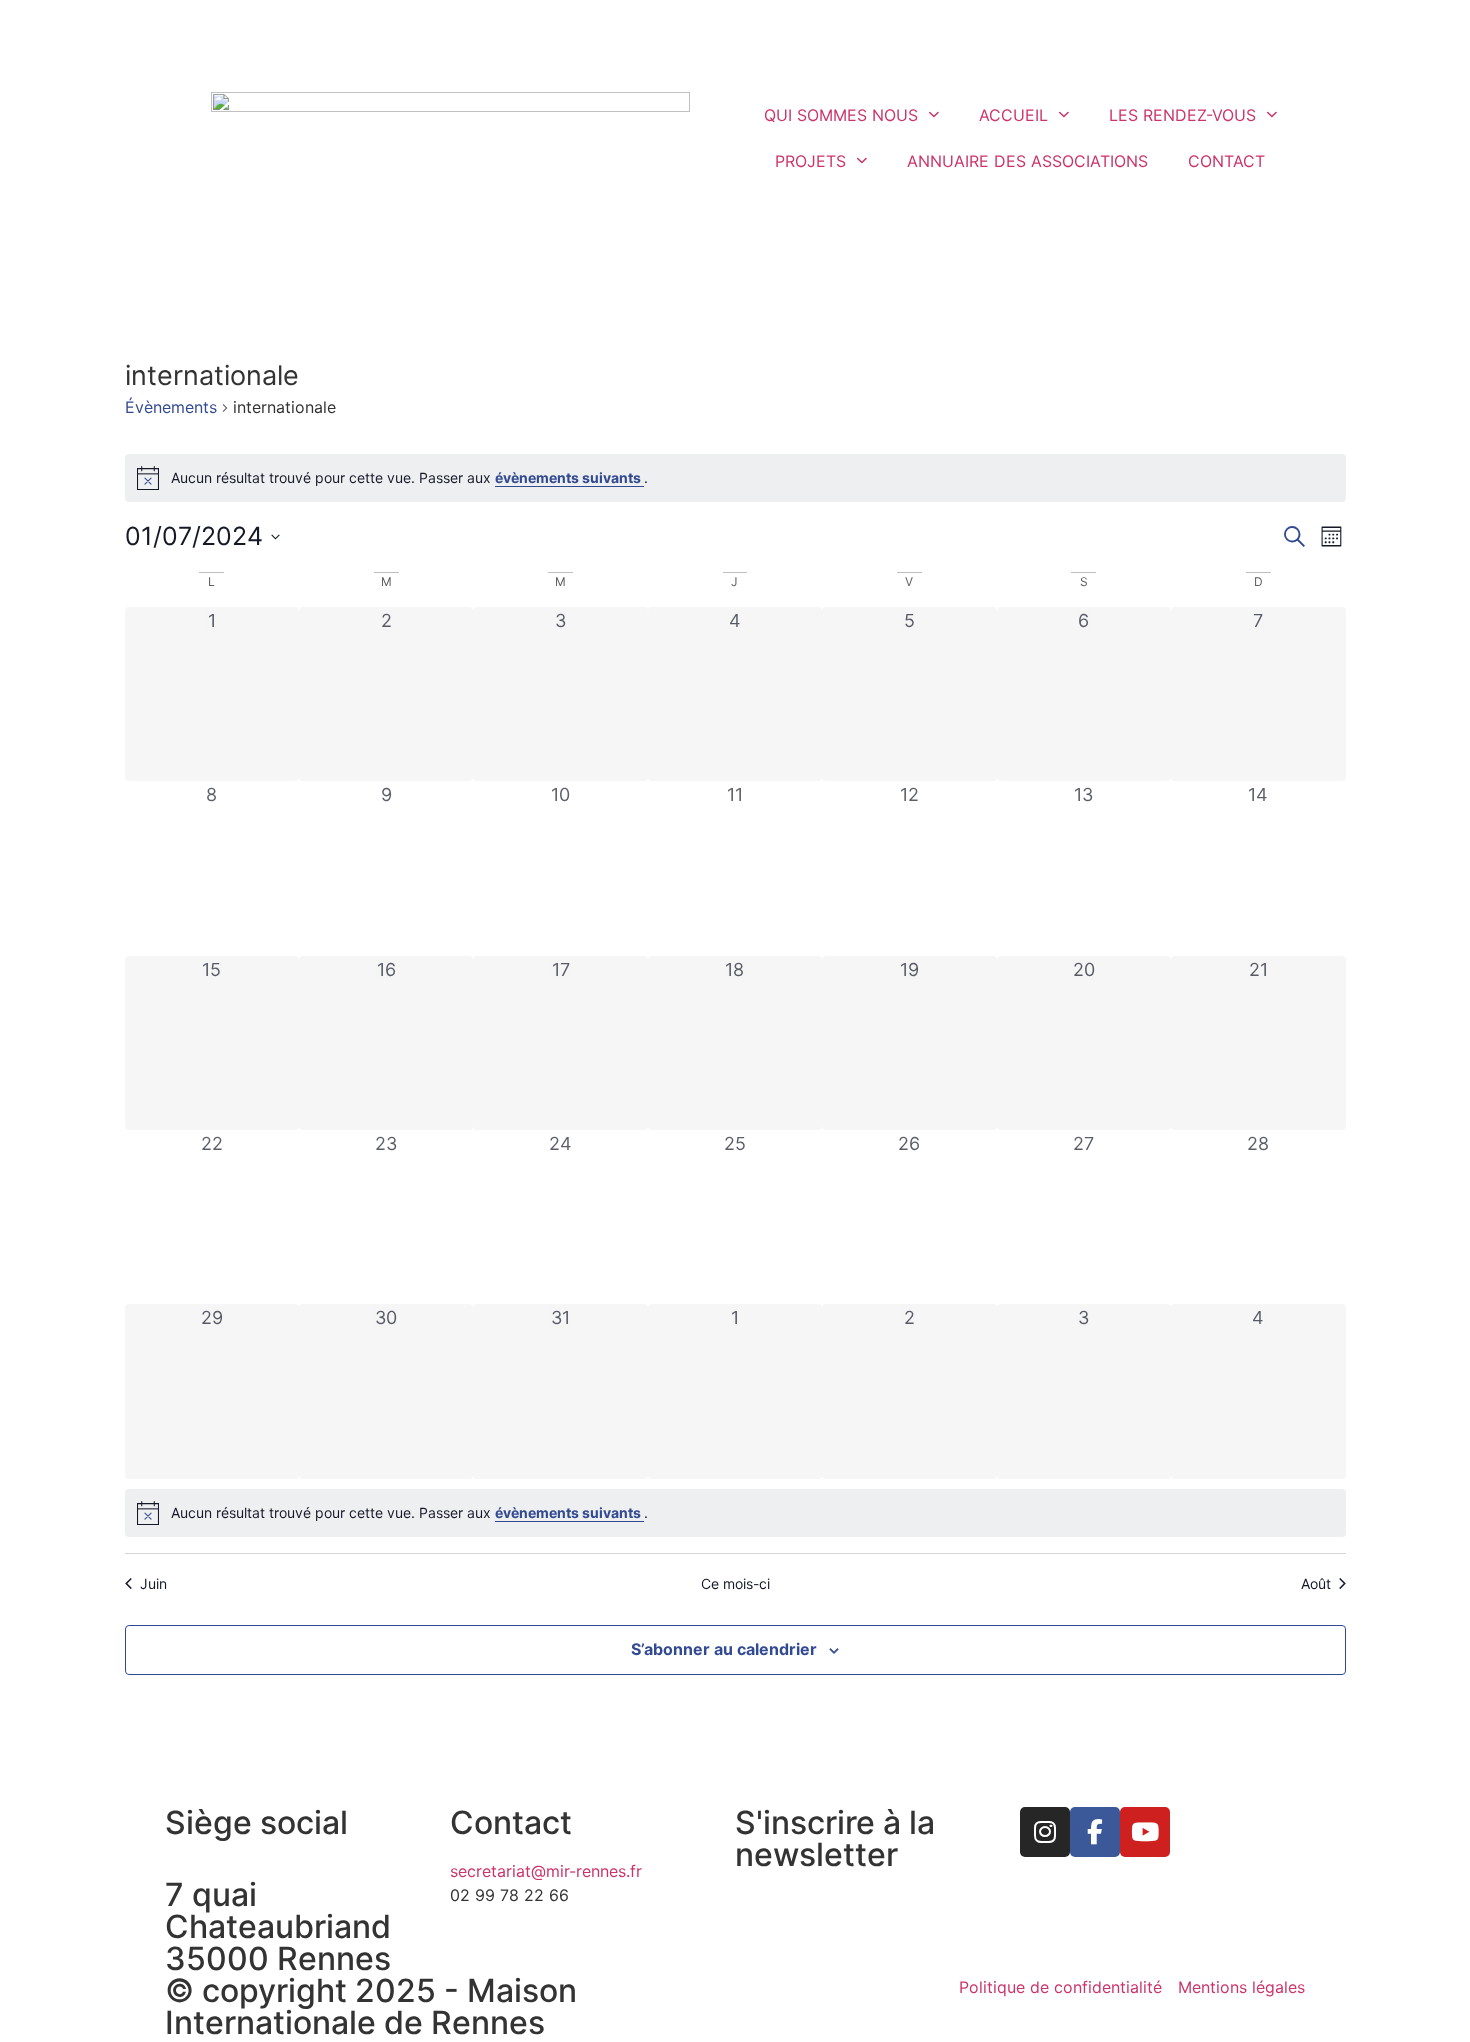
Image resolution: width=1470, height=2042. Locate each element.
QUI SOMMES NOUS (841, 115)
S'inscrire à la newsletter (835, 1838)
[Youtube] (1145, 1832)
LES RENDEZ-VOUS (1182, 115)
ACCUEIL (1013, 115)
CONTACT (1226, 161)
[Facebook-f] (1095, 1832)
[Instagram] (1045, 1832)
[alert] (735, 478)
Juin (153, 1583)
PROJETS (810, 161)
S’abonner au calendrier (724, 1649)
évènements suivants (569, 477)
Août (1316, 1583)
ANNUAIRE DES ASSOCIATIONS (1027, 161)
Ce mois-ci (735, 1583)
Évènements (171, 407)
